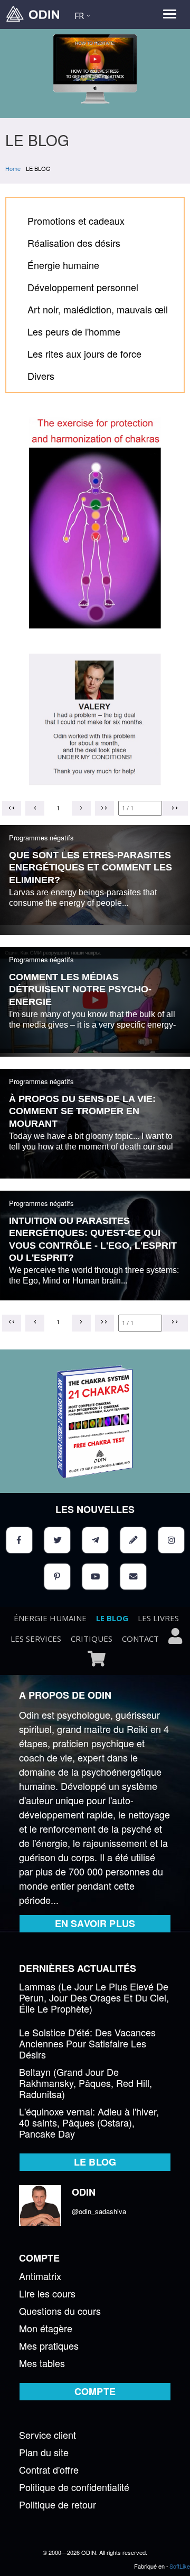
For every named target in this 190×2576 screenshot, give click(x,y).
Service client (47, 2435)
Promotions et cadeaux (76, 221)
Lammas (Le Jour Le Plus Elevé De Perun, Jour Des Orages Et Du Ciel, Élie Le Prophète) (94, 1998)
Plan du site (44, 2453)
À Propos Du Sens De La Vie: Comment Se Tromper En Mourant (82, 1111)
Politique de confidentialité (74, 2488)
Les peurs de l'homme (74, 331)
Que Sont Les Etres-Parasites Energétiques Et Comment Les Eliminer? (91, 868)
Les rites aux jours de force (84, 353)
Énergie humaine (63, 265)
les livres (158, 1618)
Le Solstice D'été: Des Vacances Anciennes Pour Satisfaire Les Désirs (87, 2044)
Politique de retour (58, 2505)
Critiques (92, 1639)
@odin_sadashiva (99, 2211)
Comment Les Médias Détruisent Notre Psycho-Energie (80, 989)
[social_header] (19, 1540)
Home (13, 168)
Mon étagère (46, 2329)
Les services (36, 1639)
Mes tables (42, 2364)
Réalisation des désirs (74, 243)
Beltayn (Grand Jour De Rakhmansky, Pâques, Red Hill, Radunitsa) (85, 2084)
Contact (140, 1639)
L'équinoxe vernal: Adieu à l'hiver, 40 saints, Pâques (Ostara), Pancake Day (89, 2123)
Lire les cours (47, 2294)
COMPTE (95, 2391)
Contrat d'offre (49, 2470)
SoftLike (180, 2566)
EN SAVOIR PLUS (95, 1923)
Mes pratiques (49, 2346)
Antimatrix (40, 2277)
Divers (41, 376)
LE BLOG (112, 1618)
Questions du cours (60, 2311)
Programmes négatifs (41, 837)
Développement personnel (83, 287)
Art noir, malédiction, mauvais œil (98, 309)
